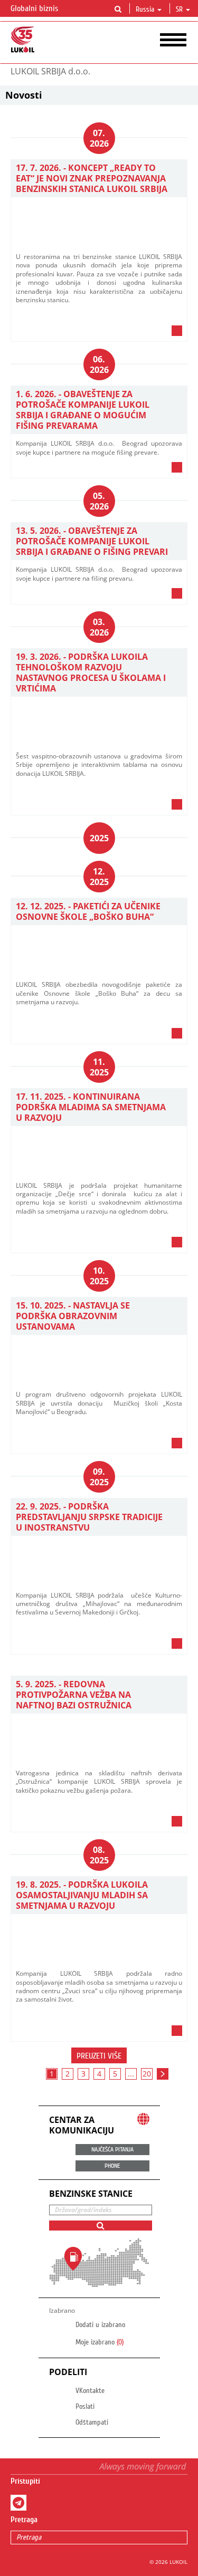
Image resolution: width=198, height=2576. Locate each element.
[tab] (99, 333)
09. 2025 (99, 1477)
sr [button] (180, 9)
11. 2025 (99, 1067)
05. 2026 (99, 501)
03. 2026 (99, 627)
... (131, 2074)
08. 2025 (99, 1855)
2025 (99, 838)
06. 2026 (99, 364)
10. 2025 (99, 1276)
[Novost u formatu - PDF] (156, 331)
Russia (145, 9)
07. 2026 (99, 138)
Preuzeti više (99, 2056)
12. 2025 (99, 877)
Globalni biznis (35, 8)
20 (147, 2074)
